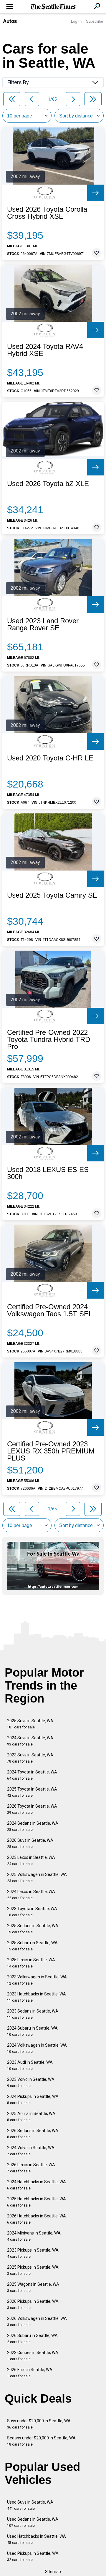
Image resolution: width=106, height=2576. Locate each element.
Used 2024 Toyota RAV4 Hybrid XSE (45, 350)
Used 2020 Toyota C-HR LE (50, 758)
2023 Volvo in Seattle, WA (31, 2082)
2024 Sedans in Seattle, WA (33, 1826)
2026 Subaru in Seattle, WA (32, 2339)
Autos (10, 21)
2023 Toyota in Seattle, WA (32, 1912)
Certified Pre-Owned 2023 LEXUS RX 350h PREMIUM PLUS (51, 1451)
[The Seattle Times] (53, 7)
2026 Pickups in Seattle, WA (33, 2304)
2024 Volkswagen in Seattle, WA (37, 2048)
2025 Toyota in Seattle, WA (32, 1792)
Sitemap (53, 2572)
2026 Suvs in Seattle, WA (30, 1843)
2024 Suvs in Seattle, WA (30, 1741)
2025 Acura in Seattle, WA (31, 2117)
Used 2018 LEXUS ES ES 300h (48, 1173)
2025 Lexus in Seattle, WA (31, 1963)
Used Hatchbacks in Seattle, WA (37, 2539)
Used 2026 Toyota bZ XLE (48, 484)
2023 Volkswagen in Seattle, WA (37, 1980)
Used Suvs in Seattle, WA (30, 2505)
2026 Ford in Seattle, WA (30, 2373)
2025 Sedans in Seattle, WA (33, 1929)
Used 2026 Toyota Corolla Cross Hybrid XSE (47, 213)
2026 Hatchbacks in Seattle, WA (37, 2219)
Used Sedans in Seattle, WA (33, 2522)
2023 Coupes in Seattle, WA (33, 2356)
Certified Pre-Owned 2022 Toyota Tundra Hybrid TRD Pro (49, 1040)
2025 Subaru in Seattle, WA (32, 1946)
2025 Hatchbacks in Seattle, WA (37, 2202)
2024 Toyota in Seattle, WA (32, 1775)
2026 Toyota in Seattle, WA (32, 1809)
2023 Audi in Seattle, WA (30, 2065)
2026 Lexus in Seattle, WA (31, 2168)
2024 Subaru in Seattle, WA (32, 2031)
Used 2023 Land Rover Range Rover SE (43, 624)
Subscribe (95, 21)
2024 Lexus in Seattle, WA (31, 1895)
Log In (76, 21)
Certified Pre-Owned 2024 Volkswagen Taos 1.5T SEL (50, 1310)
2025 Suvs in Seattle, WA (30, 1724)
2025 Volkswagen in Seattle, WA (37, 1878)
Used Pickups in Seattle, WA (33, 2556)
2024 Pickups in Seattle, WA (33, 2100)
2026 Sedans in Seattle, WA (33, 2134)
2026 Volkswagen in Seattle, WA (37, 2321)
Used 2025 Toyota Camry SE (52, 895)
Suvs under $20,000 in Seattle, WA (39, 2424)
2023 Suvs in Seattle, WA (30, 1758)
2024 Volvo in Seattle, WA (31, 2151)
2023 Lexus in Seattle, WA (31, 1860)
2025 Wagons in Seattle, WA (33, 2287)
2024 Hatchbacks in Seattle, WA (37, 2185)
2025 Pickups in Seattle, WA (33, 2270)
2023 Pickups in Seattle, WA (33, 2253)
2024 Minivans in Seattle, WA (34, 2236)
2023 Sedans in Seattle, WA (33, 2014)
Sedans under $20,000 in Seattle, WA (41, 2441)
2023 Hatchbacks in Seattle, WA (37, 1997)
